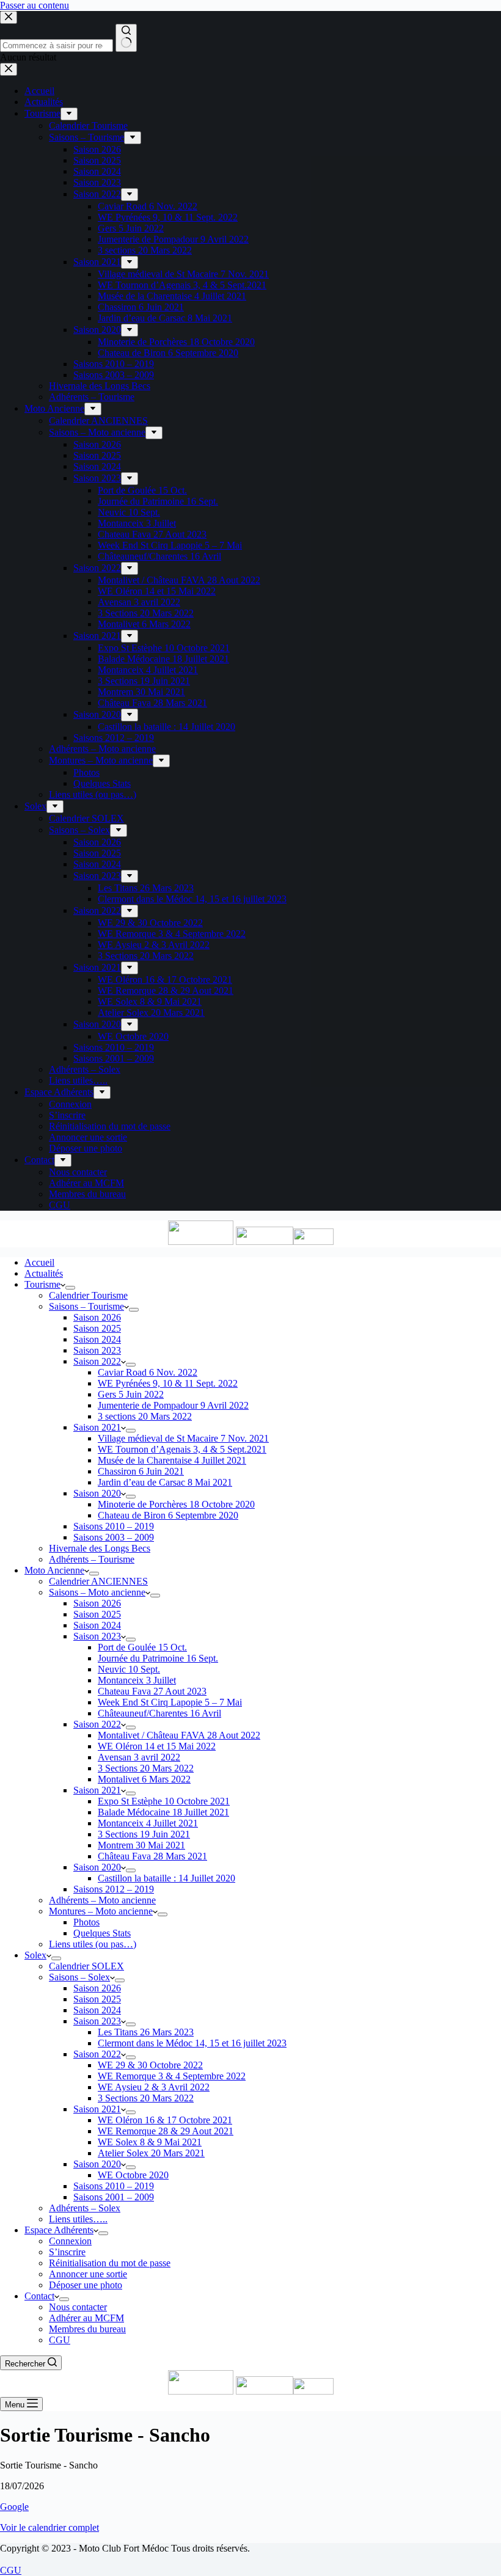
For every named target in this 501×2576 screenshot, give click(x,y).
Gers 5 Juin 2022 (131, 1394)
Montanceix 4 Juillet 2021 (148, 1823)
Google (14, 2507)
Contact (39, 2296)
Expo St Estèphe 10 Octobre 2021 (164, 1801)
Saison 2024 (97, 1339)
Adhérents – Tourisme (92, 1559)
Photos (86, 1922)
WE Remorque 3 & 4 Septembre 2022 (172, 2076)
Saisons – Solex (79, 1977)
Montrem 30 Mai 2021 (141, 1845)
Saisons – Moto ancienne (97, 1592)
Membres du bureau (87, 2329)
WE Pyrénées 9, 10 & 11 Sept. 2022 (168, 1383)
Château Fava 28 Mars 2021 (152, 1856)
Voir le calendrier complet (49, 2527)
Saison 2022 (97, 1361)
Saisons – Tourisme (86, 1306)
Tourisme (42, 1284)
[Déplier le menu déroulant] (70, 1288)
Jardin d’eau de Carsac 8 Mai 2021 (165, 1482)
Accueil (39, 1262)
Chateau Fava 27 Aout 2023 (152, 1691)
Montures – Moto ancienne (101, 1911)
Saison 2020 (97, 1493)
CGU (60, 2340)
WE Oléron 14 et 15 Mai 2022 (157, 1746)
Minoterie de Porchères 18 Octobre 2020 (176, 1504)
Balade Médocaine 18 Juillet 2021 (163, 1812)
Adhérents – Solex (85, 2208)
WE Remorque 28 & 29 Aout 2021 (166, 2131)
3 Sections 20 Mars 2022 (146, 1768)
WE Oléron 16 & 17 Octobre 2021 (165, 2120)
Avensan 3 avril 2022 (139, 1757)
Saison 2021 (97, 1427)
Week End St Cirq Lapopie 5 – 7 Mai (170, 1702)
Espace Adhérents (59, 2230)
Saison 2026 (97, 1317)
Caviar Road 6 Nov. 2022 (148, 1372)
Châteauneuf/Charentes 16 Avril (159, 1713)
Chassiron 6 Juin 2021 (141, 1471)
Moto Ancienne (54, 1570)
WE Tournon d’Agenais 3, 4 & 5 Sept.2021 (182, 1449)
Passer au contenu (35, 5)
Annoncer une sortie (88, 2274)
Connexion (70, 2241)
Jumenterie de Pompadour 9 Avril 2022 (173, 1405)
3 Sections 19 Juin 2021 (144, 1834)
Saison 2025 (97, 1328)
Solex (35, 1955)
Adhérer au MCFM (86, 2318)
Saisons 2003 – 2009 (114, 1537)
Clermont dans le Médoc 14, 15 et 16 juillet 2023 (192, 2043)
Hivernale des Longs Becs (100, 1548)
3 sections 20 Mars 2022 (145, 1416)
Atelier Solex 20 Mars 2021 (151, 2153)
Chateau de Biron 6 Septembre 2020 (168, 1515)
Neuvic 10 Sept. (129, 1669)
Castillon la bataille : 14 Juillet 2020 (166, 1878)
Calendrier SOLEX (86, 1966)
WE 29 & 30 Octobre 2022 (150, 2065)
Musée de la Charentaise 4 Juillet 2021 (172, 1460)
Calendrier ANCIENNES (98, 1581)
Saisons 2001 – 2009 (114, 2197)
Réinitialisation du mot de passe (110, 2263)
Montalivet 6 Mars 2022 (144, 1779)
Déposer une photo (86, 2285)
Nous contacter (78, 2307)
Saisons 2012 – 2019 (114, 1889)
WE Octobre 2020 (133, 2175)
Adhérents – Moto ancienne (102, 1900)
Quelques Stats (102, 1933)
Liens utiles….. (78, 2219)
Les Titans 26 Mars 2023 (146, 2032)
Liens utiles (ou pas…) (93, 1944)
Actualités (44, 1273)
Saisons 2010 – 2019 (114, 1526)
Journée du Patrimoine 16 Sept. (158, 1658)
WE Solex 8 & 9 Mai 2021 (150, 2142)
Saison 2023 (97, 1350)
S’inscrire (67, 2252)
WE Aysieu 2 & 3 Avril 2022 (154, 2087)
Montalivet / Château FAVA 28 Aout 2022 (179, 1735)
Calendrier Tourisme (88, 1295)
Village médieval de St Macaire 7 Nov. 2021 (183, 1438)
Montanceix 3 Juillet (137, 1680)
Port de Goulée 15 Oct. (142, 1647)
